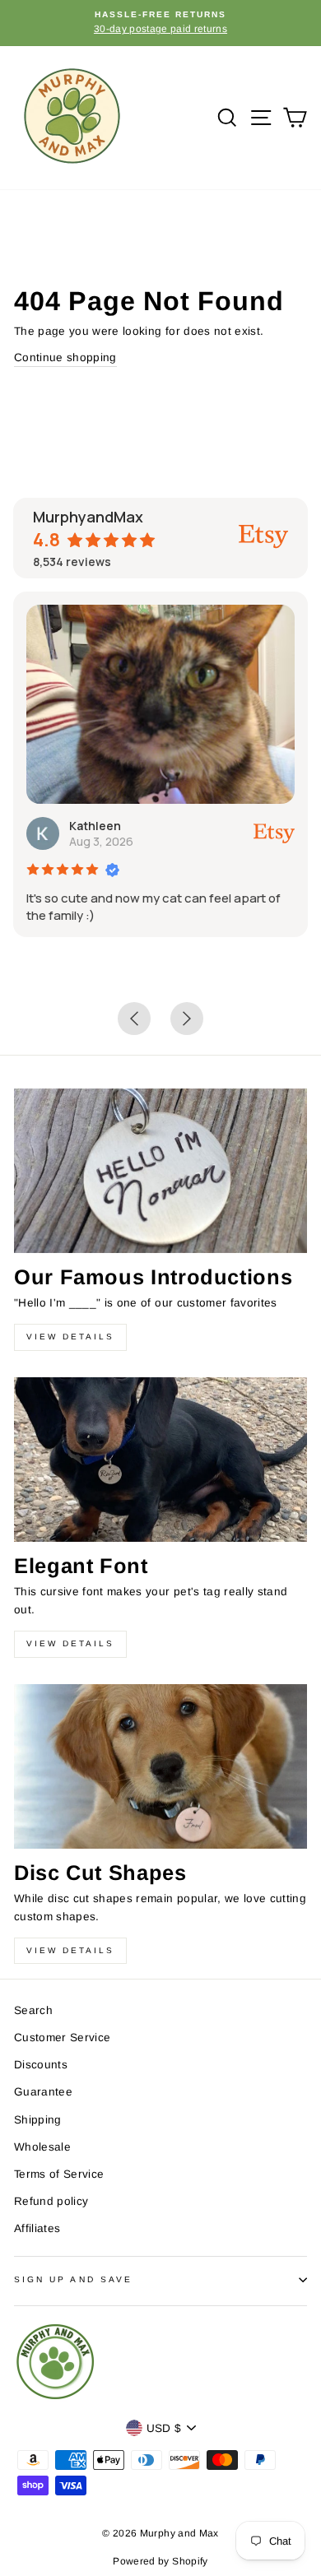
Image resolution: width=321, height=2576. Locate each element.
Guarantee (43, 2092)
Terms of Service (59, 2174)
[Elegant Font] (160, 1460)
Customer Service (62, 2038)
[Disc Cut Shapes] (160, 1766)
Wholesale (42, 2147)
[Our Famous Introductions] (160, 1171)
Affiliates (37, 2228)
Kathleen (95, 826)
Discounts (41, 2065)
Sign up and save (73, 2279)
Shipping (38, 2120)
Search (33, 2010)
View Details (70, 1337)
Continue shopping (65, 357)
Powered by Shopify (160, 2561)
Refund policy (51, 2201)
